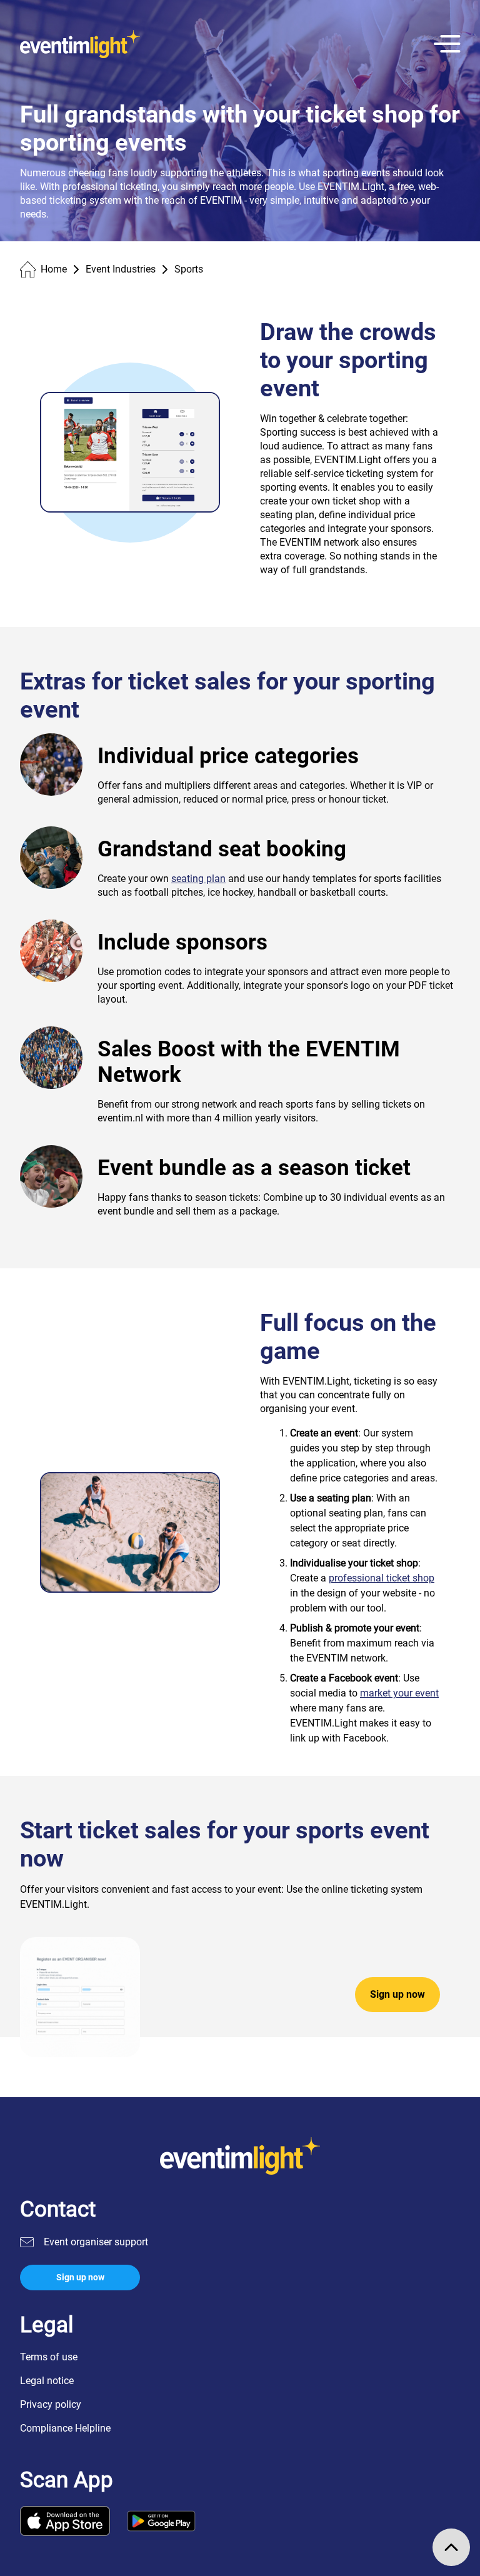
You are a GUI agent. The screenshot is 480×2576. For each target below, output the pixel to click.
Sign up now (397, 1994)
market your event (399, 1693)
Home (54, 269)
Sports (189, 269)
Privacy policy (51, 2404)
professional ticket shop (382, 1578)
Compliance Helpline (65, 2428)
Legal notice (47, 2381)
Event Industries (121, 269)
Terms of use (49, 2357)
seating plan (198, 879)
